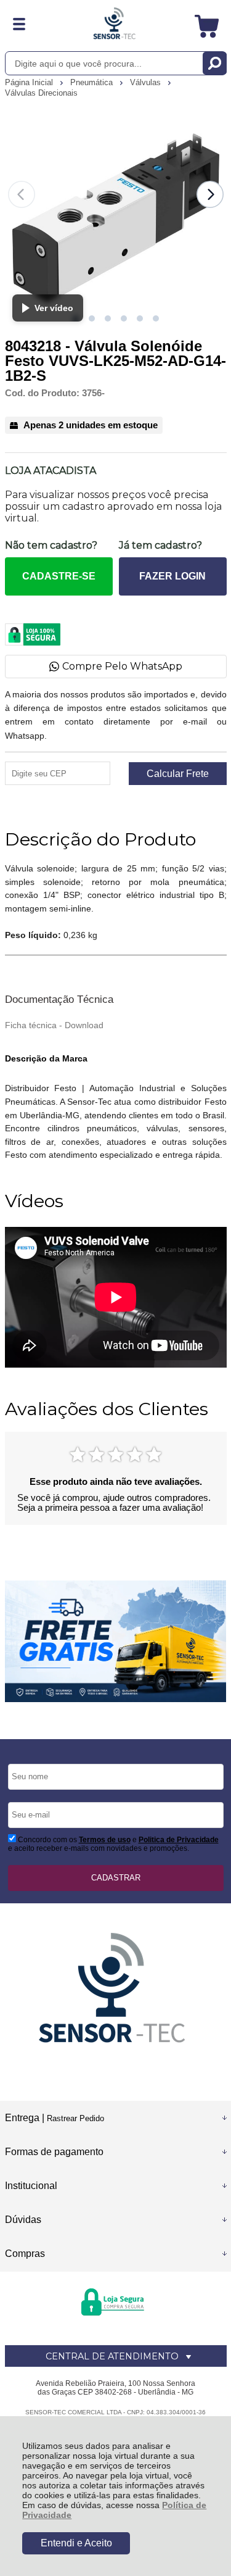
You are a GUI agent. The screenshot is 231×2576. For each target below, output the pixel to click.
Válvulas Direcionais (41, 93)
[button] (92, 318)
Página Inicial (30, 82)
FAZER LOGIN (172, 576)
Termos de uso (105, 1840)
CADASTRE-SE (59, 576)
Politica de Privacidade (179, 1840)
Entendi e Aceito (76, 2543)
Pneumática (93, 82)
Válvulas (147, 82)
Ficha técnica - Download (54, 1025)
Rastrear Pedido (75, 2118)
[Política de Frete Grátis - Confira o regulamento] (116, 1641)
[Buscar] (215, 63)
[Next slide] (210, 194)
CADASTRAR (116, 1878)
